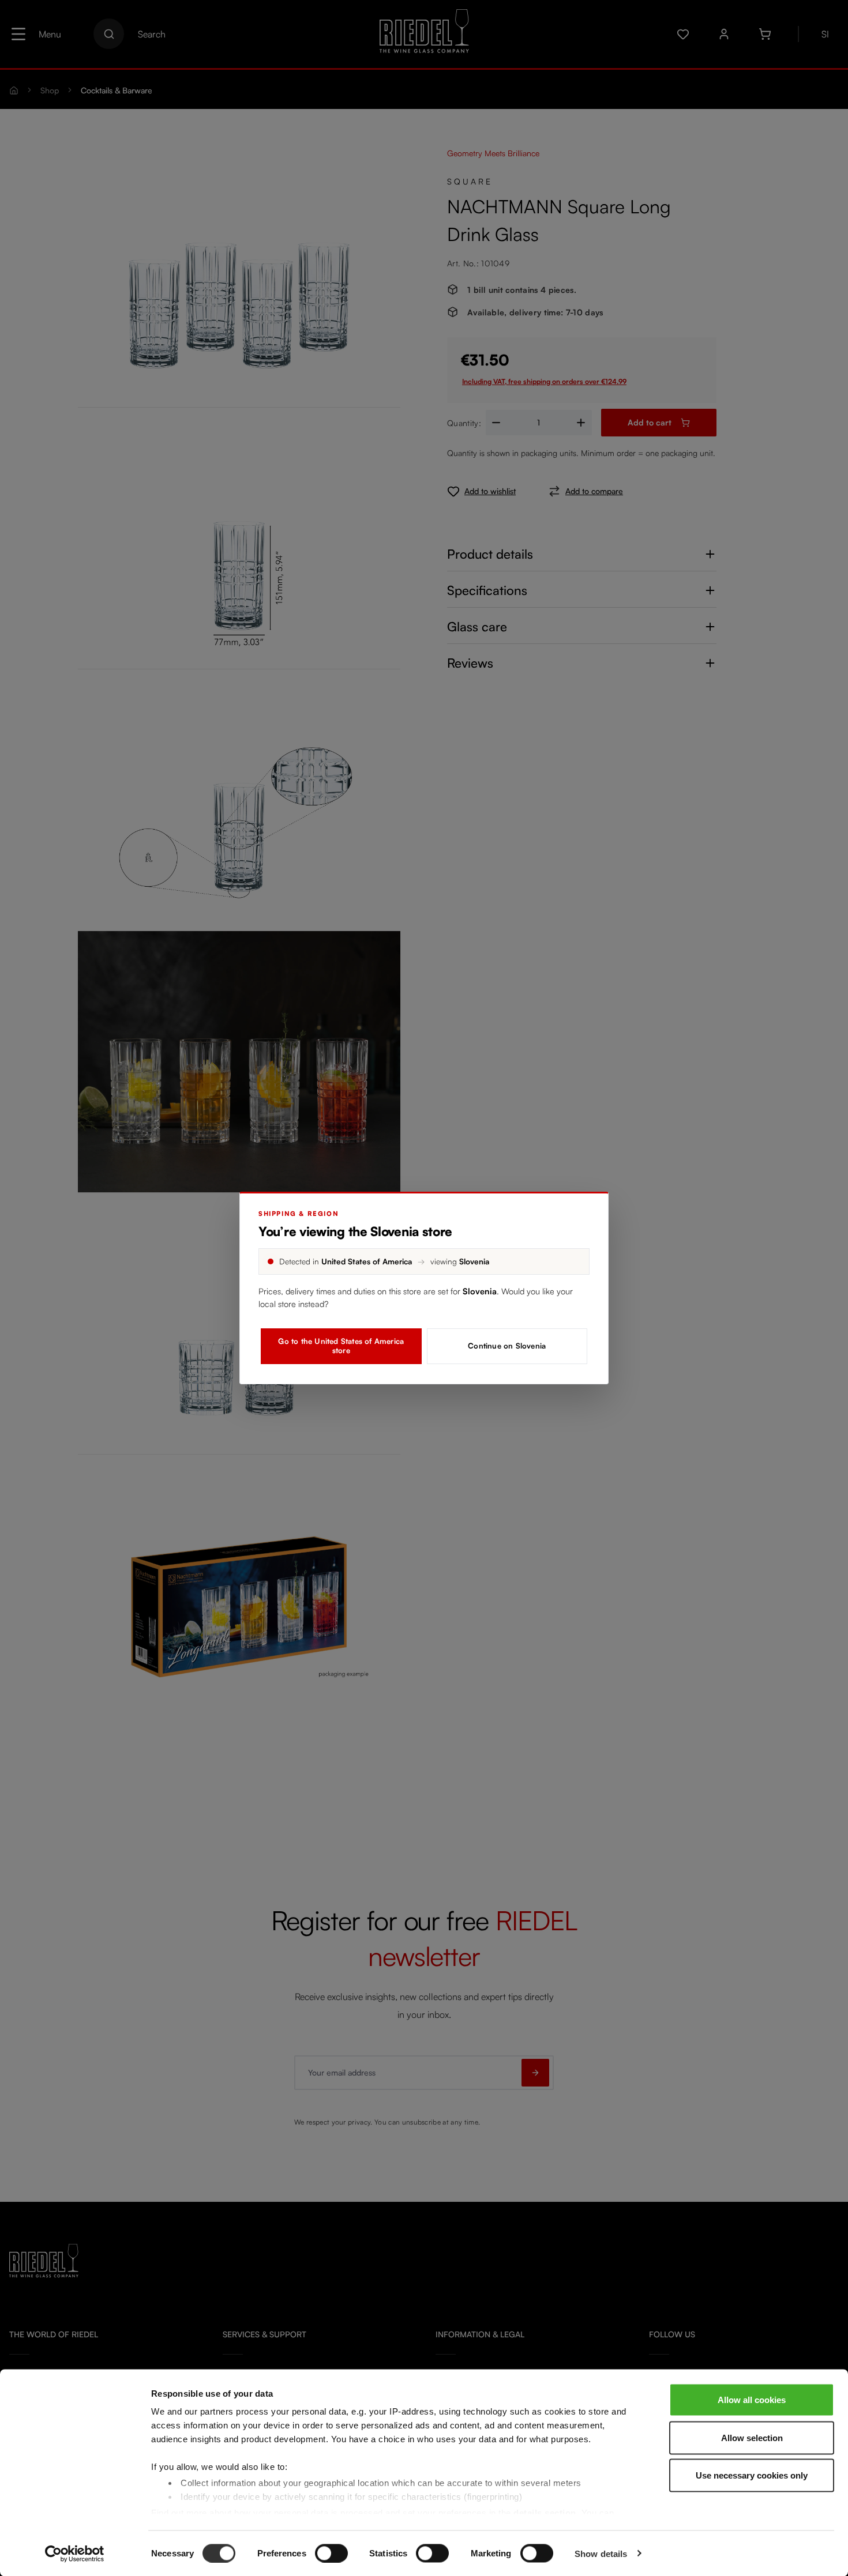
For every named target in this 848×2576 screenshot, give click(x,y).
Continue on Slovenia (507, 1346)
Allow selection (752, 2437)
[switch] (331, 2553)
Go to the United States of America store (341, 1346)
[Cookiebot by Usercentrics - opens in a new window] (75, 2554)
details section (545, 2512)
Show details (601, 2553)
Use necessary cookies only (752, 2475)
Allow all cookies (752, 2400)
